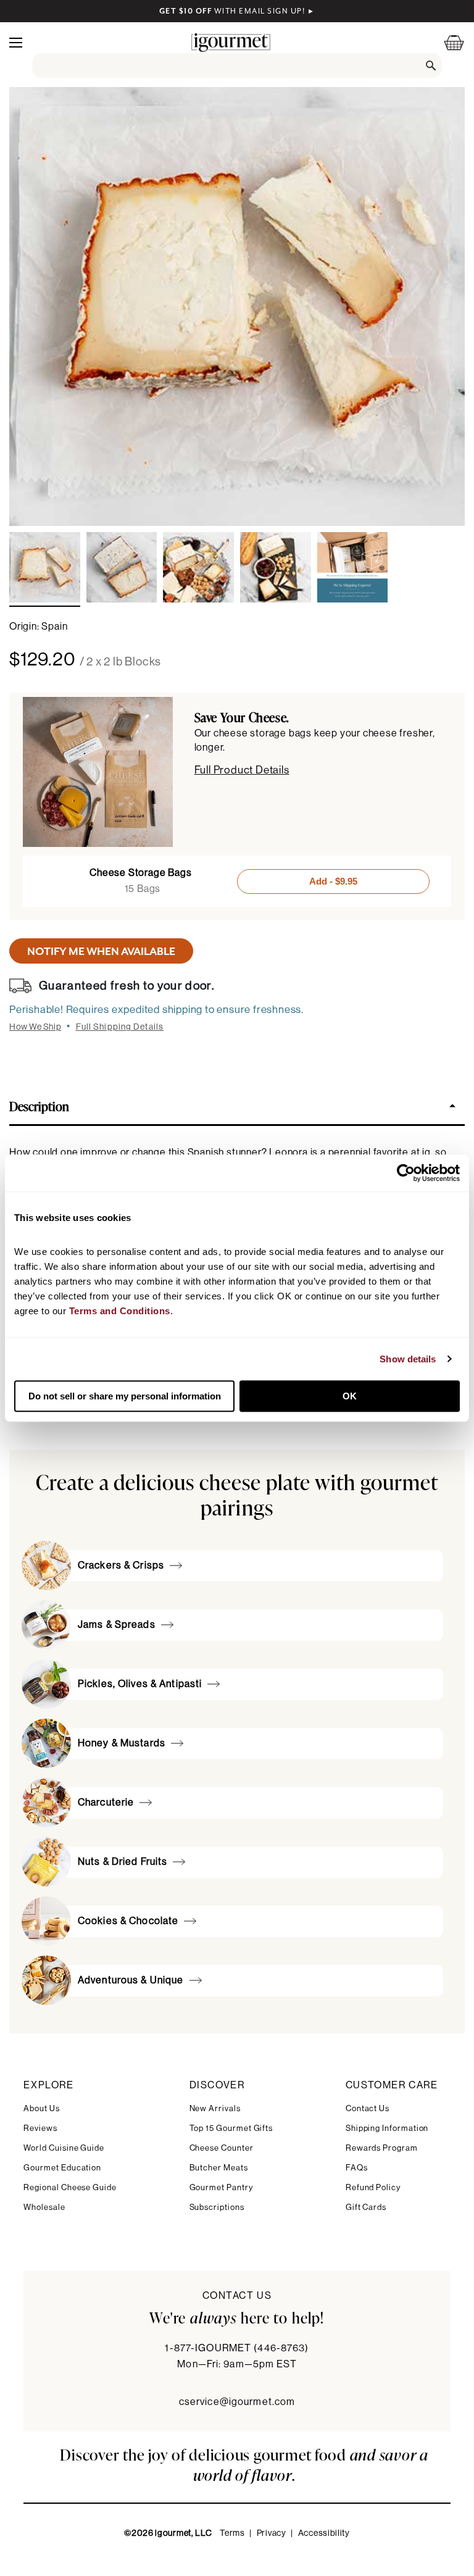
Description (39, 1106)
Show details (408, 1359)
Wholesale (44, 2207)
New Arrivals (215, 2108)
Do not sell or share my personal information (125, 1396)
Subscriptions (217, 2207)
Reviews (40, 2128)
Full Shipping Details (120, 1027)
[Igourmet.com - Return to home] (231, 42)
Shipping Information (387, 2128)
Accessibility (324, 2533)
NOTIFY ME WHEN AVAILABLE (101, 951)
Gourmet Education (62, 2168)
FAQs (357, 2168)
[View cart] (446, 42)
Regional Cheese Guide (70, 2187)
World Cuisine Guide (64, 2148)
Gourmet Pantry (221, 2187)
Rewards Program (382, 2148)
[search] (237, 65)
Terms (232, 2533)
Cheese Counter (222, 2148)
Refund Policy (373, 2187)
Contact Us (368, 2108)
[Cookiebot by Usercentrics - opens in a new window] (406, 1173)
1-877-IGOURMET (237, 2348)
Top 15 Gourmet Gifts (231, 2128)
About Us (41, 2108)
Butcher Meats (219, 2168)
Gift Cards (366, 2207)
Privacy (272, 2533)
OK (350, 1396)
